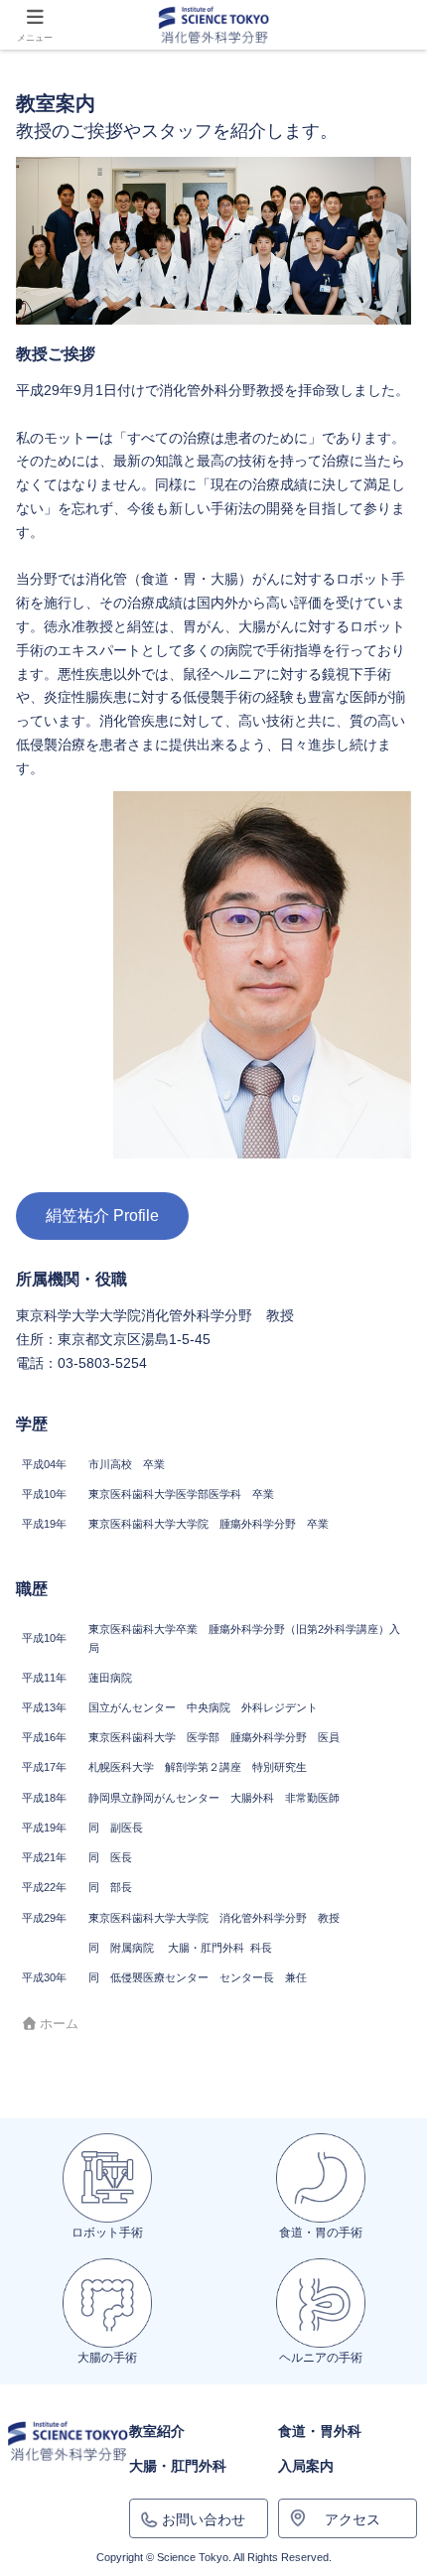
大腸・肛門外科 (178, 2466)
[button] (383, 2315)
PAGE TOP (397, 2482)
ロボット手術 (107, 2233)
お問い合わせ (204, 2519)
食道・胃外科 (320, 2431)
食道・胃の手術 (321, 2233)
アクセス (353, 2519)
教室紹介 (157, 2431)
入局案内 (306, 2466)
